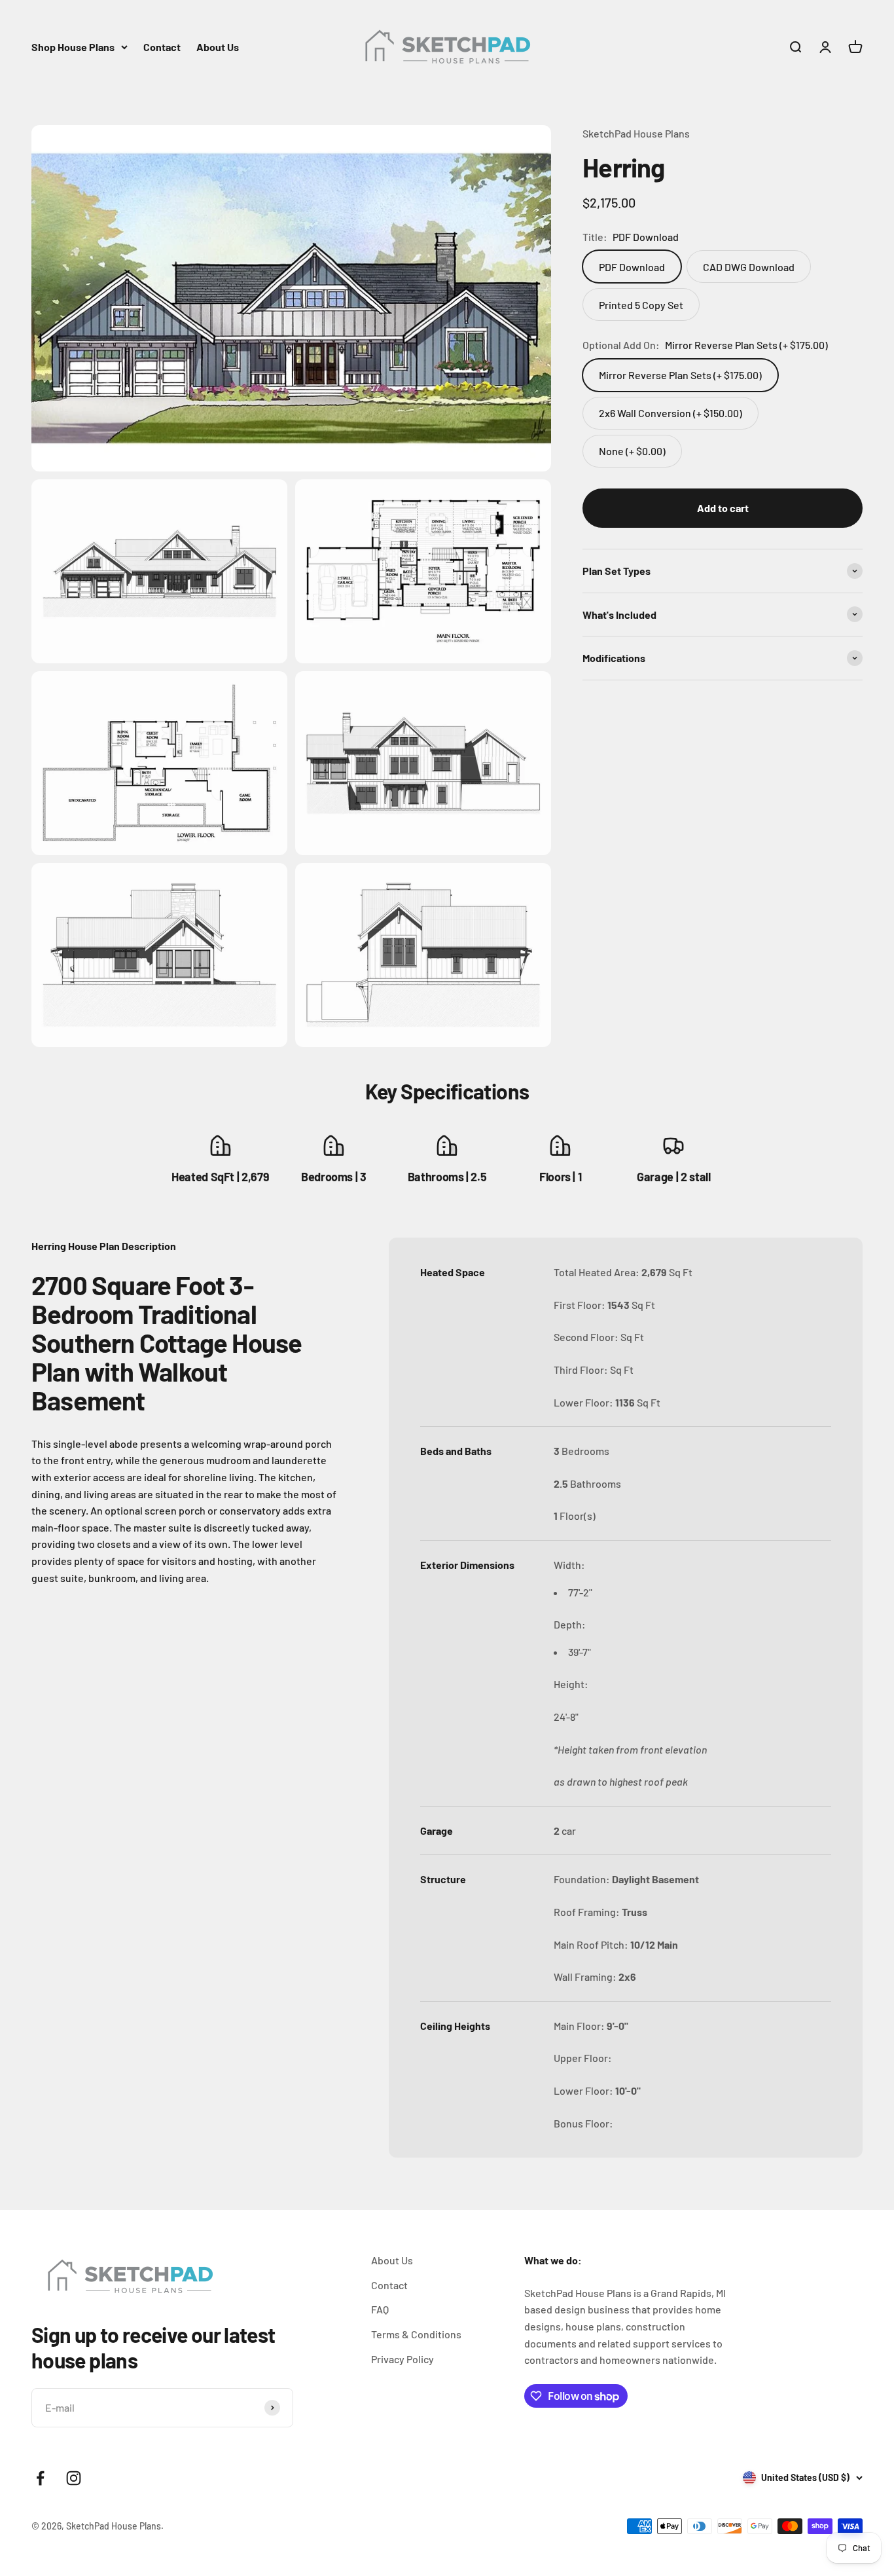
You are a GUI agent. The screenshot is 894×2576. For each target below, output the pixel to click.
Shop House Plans (73, 47)
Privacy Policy (402, 2359)
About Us (218, 47)
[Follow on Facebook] (40, 2478)
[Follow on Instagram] (74, 2478)
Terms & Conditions (416, 2334)
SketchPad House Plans (636, 133)
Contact (162, 47)
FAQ (380, 2309)
